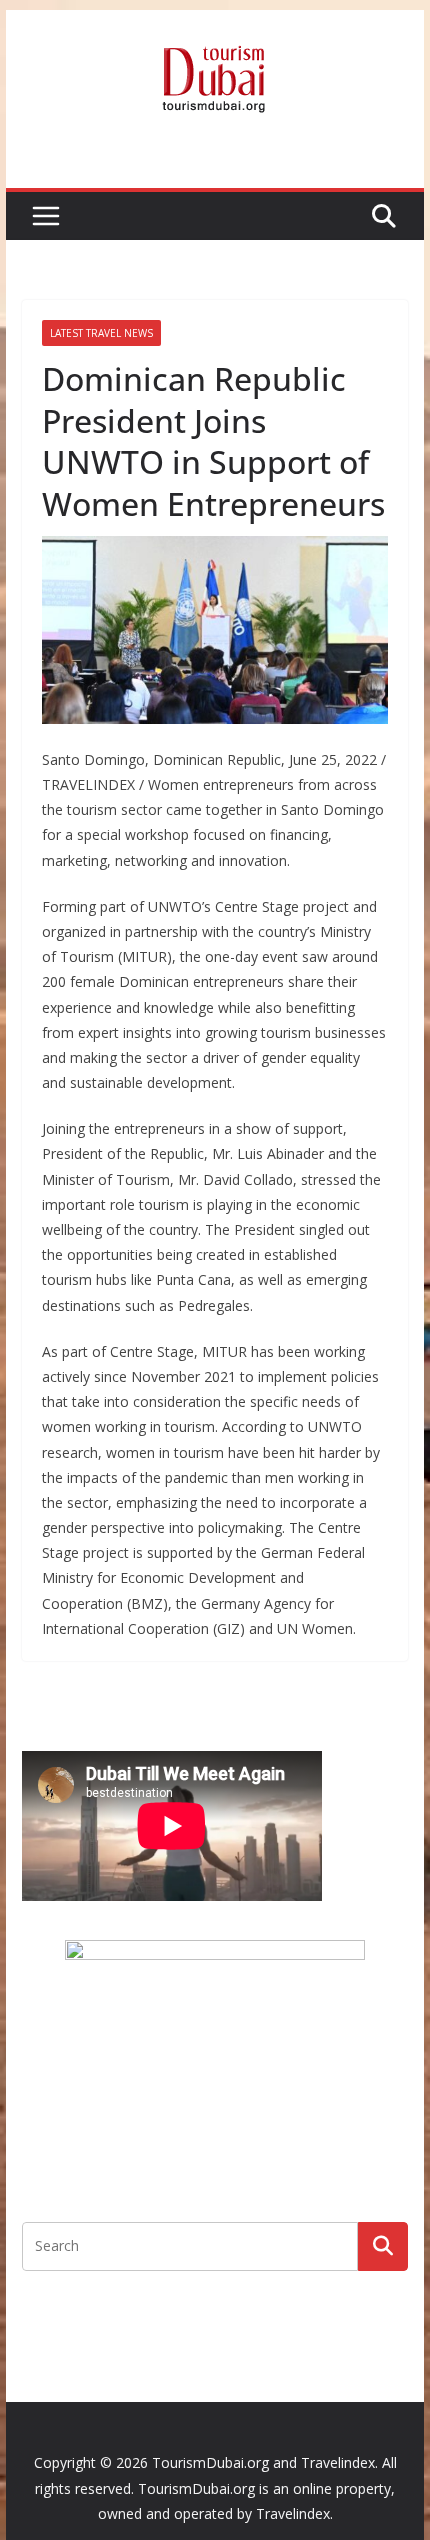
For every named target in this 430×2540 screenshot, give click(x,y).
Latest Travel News (101, 333)
